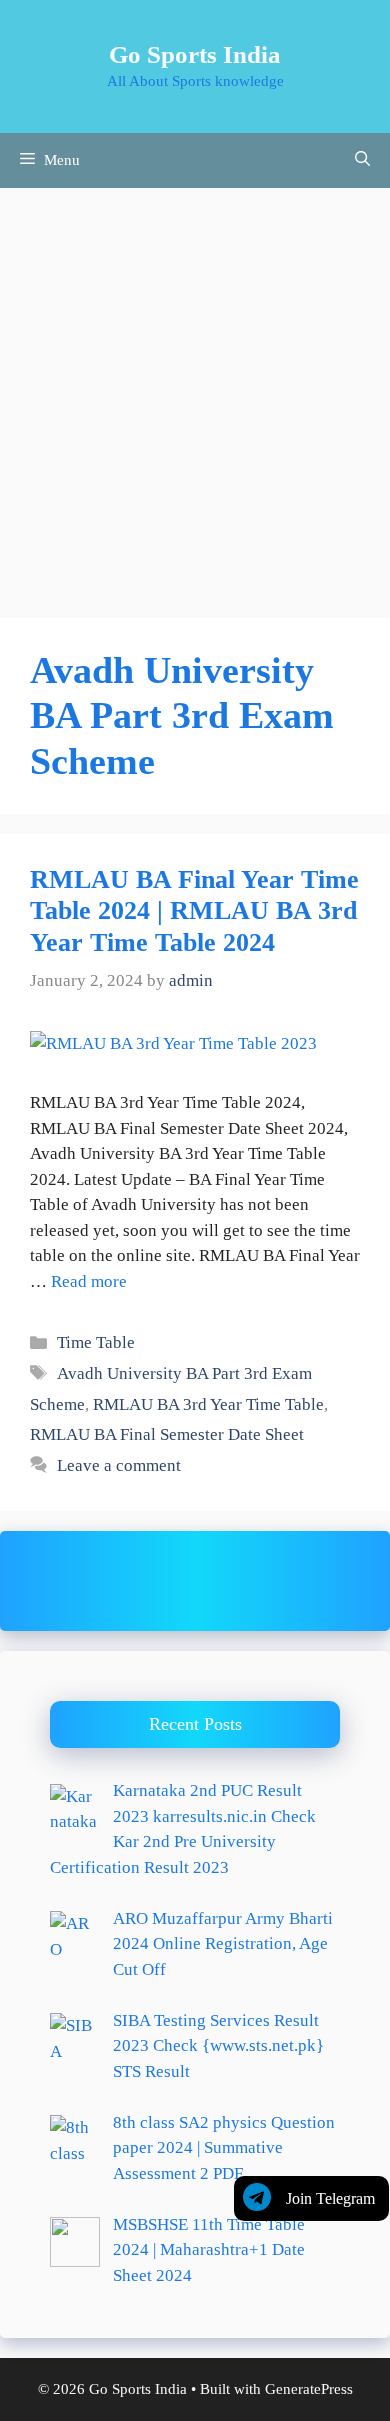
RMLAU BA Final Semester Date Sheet (167, 1434)
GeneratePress (309, 2389)
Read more (89, 1281)
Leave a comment (119, 1465)
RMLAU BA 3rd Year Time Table (208, 1404)
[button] (362, 160)
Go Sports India (195, 54)
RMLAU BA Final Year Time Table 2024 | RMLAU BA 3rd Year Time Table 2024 (194, 910)
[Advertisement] (195, 393)
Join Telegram (330, 2198)
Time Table (96, 1342)
